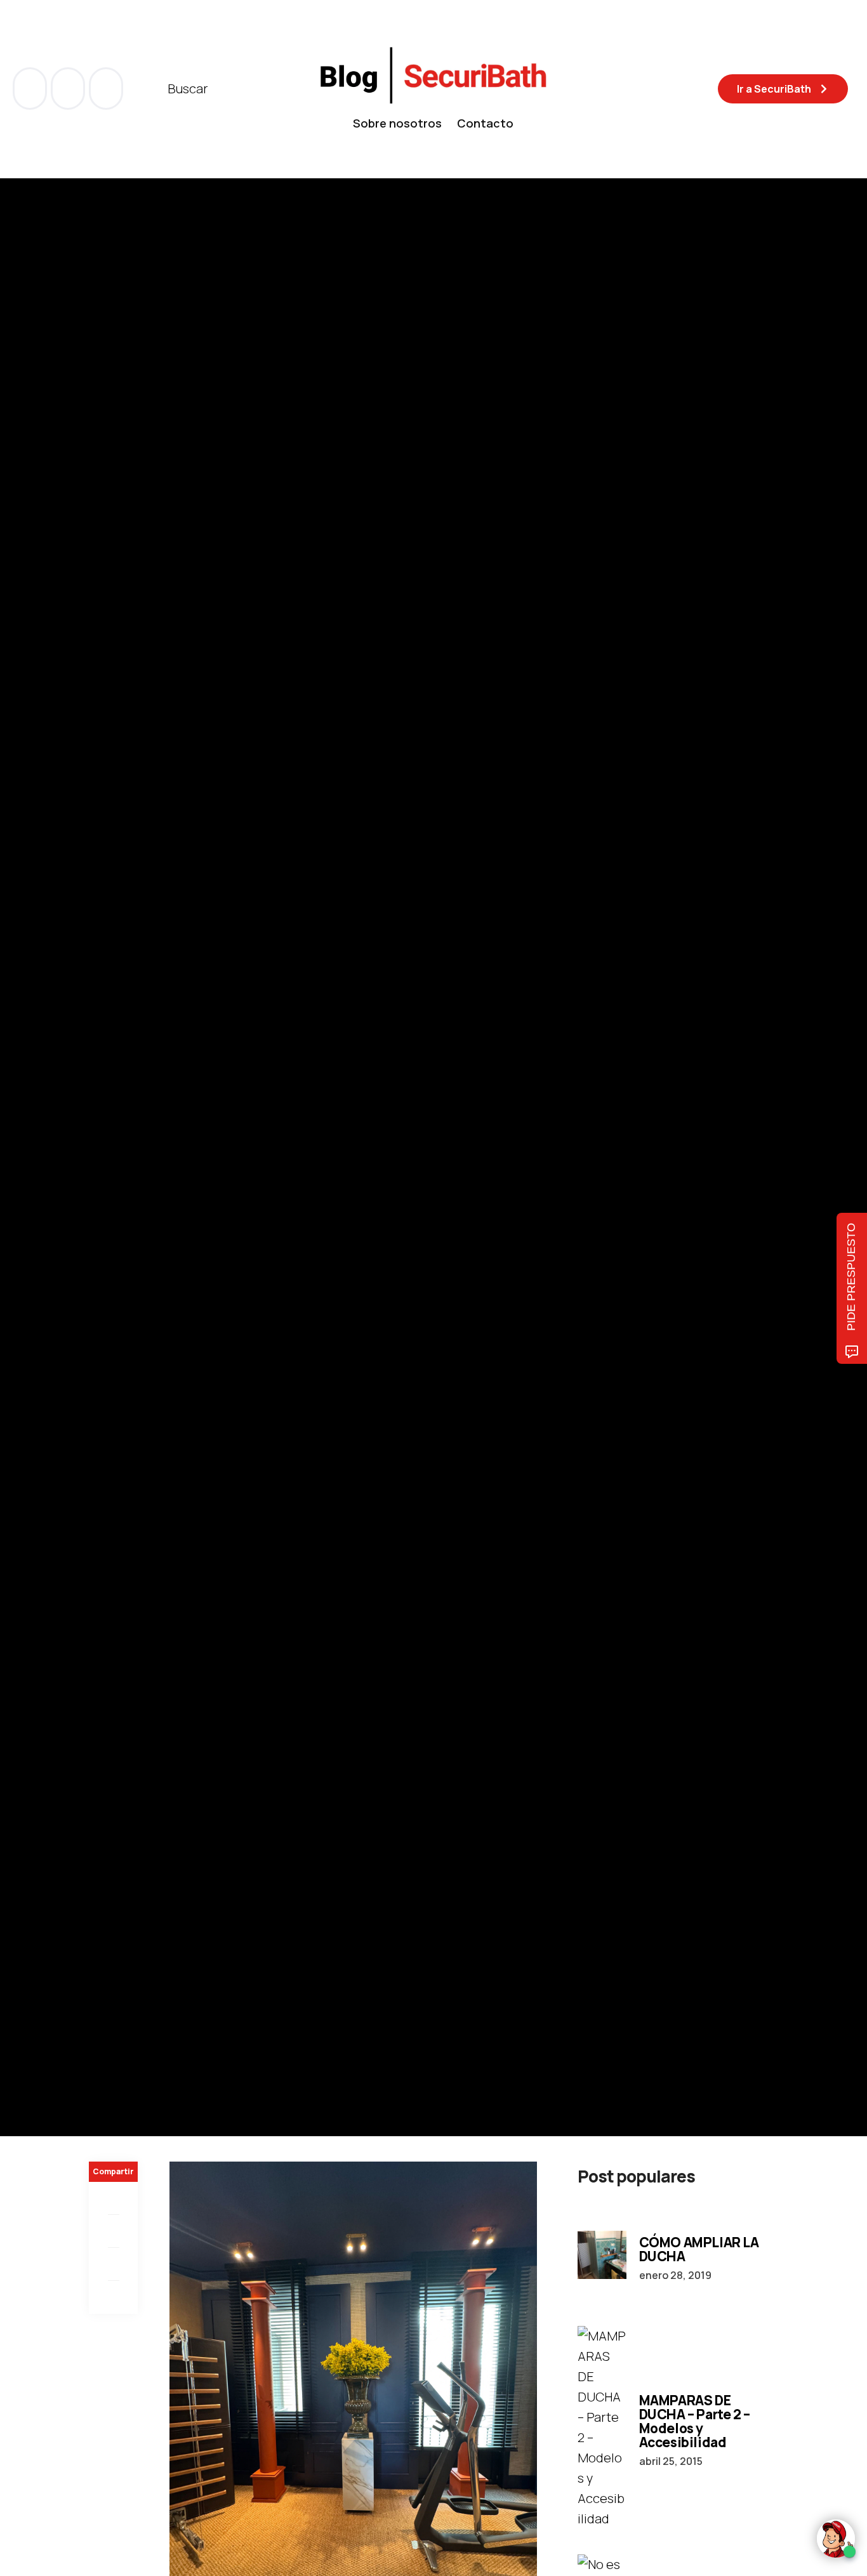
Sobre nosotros (397, 123)
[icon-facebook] (31, 89)
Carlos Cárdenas (174, 1187)
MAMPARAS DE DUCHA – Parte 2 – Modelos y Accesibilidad (695, 2421)
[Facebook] (113, 2198)
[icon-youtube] (69, 89)
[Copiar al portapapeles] (113, 2297)
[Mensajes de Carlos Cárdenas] (102, 1187)
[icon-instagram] (106, 89)
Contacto (485, 123)
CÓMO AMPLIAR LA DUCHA (699, 2249)
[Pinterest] (113, 2264)
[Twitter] (113, 2231)
